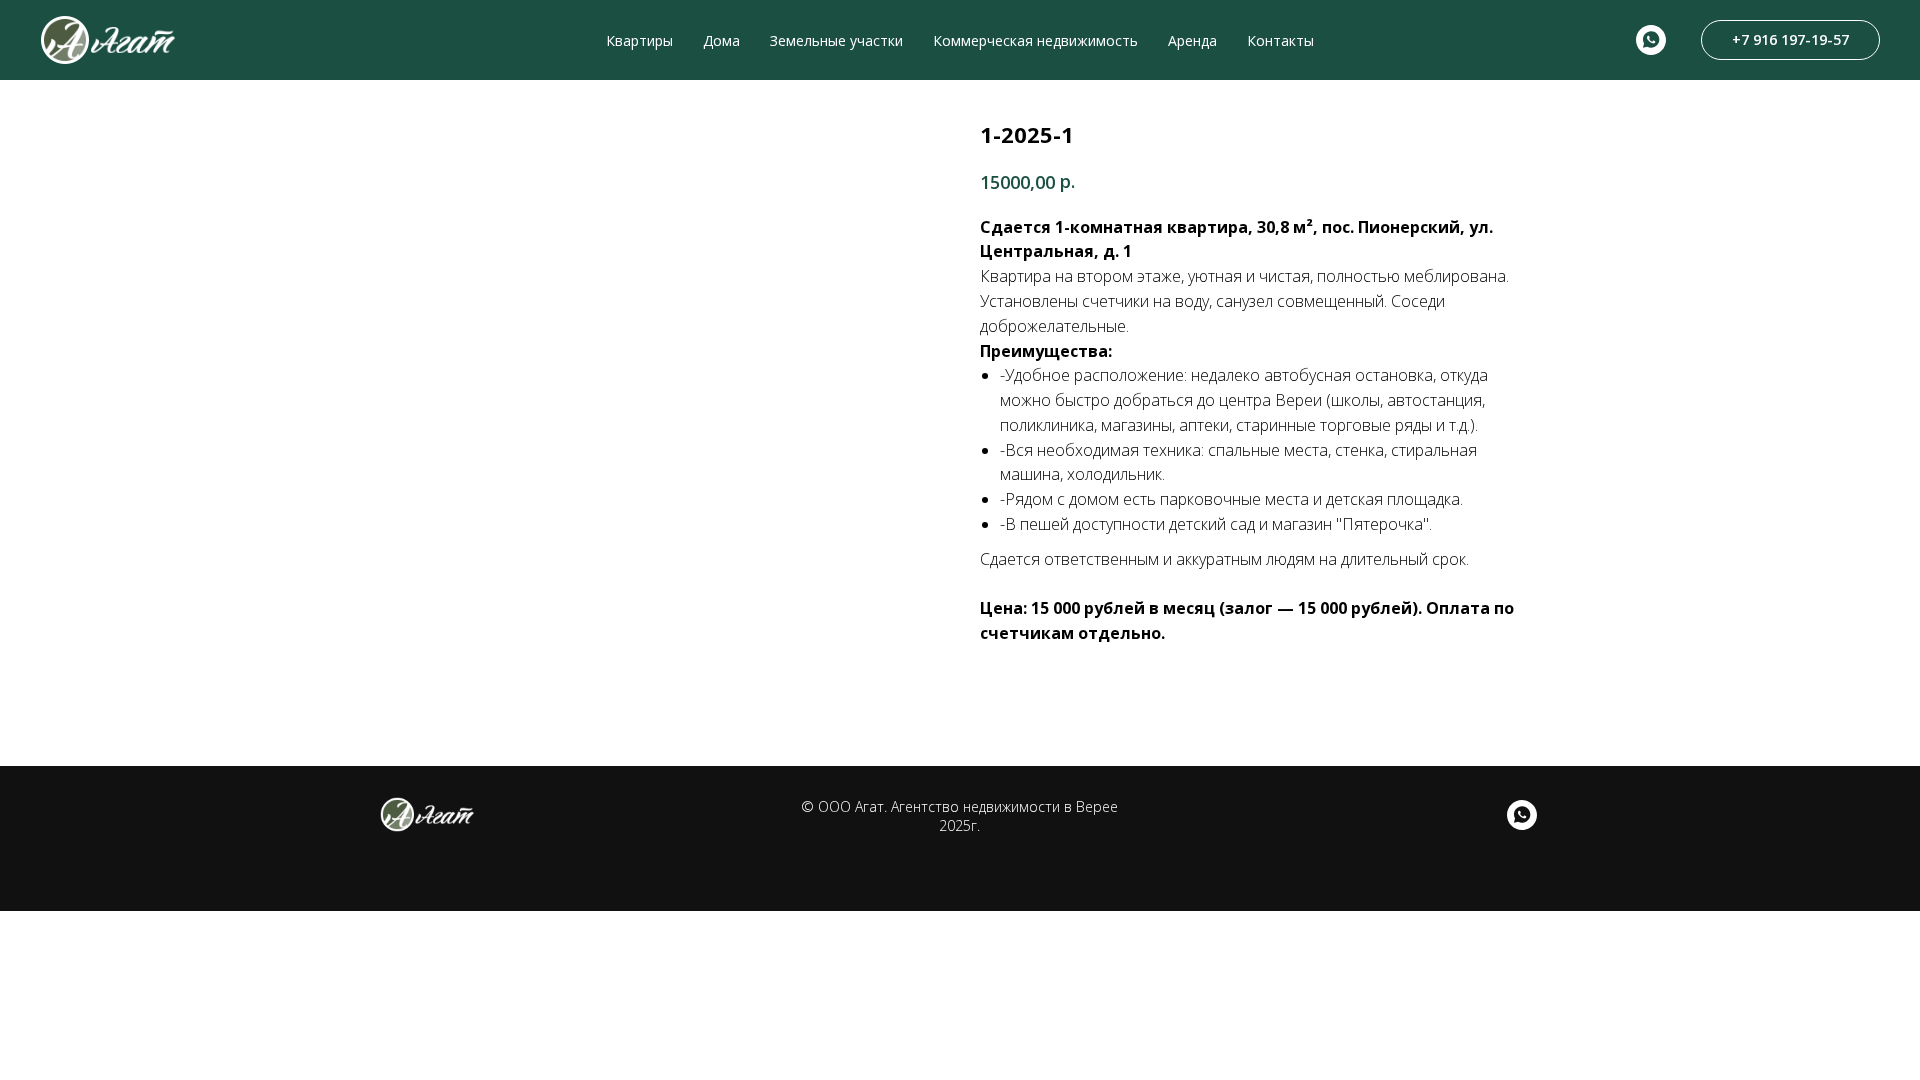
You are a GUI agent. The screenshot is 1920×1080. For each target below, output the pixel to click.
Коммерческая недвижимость (1035, 40)
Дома (721, 40)
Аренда (1192, 40)
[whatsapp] (1651, 40)
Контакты (1280, 40)
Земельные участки (836, 40)
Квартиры (639, 40)
